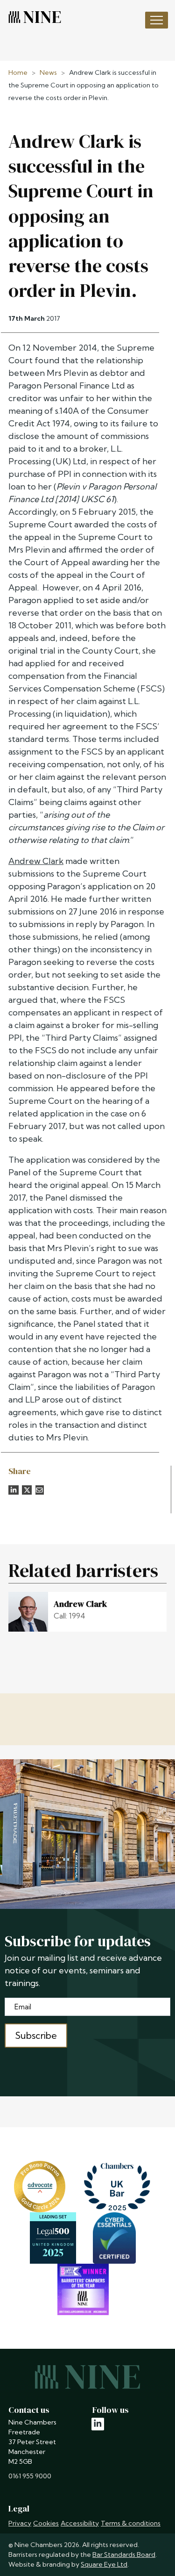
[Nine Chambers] (35, 17)
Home (18, 72)
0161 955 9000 (30, 2476)
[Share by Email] (40, 1490)
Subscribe (36, 2035)
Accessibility (80, 2523)
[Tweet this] (27, 1490)
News (48, 72)
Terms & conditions (131, 2523)
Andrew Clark (36, 861)
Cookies (46, 2523)
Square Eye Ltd (104, 2564)
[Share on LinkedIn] (14, 1490)
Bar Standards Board (124, 2554)
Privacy (20, 2523)
